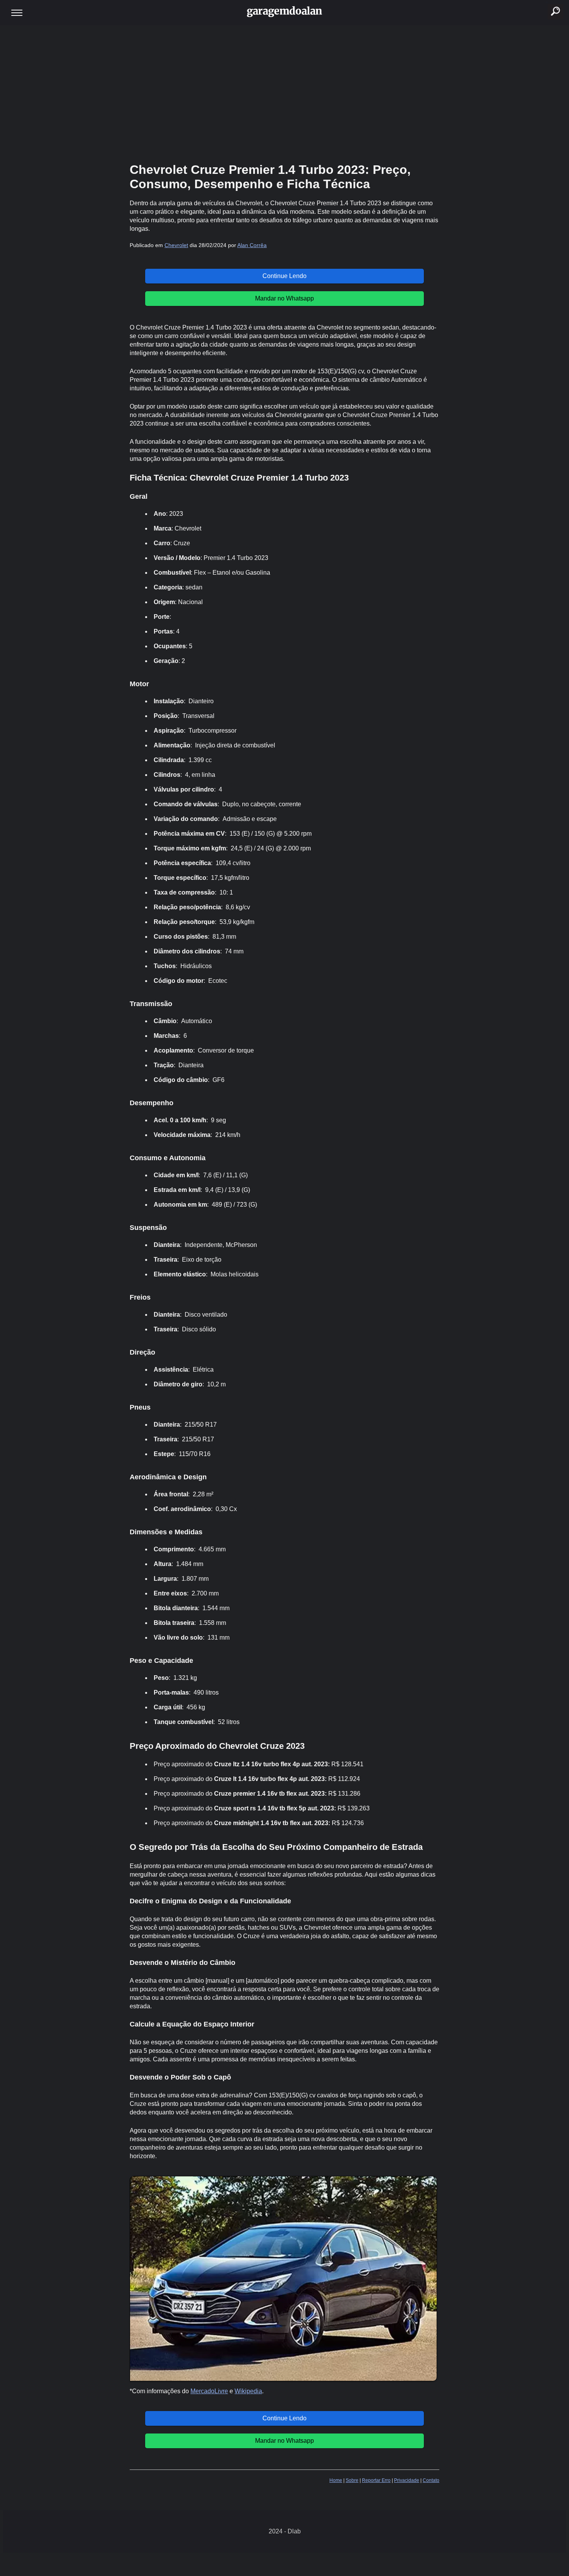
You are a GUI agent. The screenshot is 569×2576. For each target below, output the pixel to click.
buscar (547, 2)
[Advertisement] (284, 93)
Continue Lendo (284, 276)
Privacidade (407, 2480)
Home (336, 2480)
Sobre (352, 2480)
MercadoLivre (209, 2391)
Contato (431, 2480)
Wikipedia (248, 2391)
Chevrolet (176, 245)
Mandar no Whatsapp (284, 298)
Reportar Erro (376, 2480)
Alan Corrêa (252, 245)
